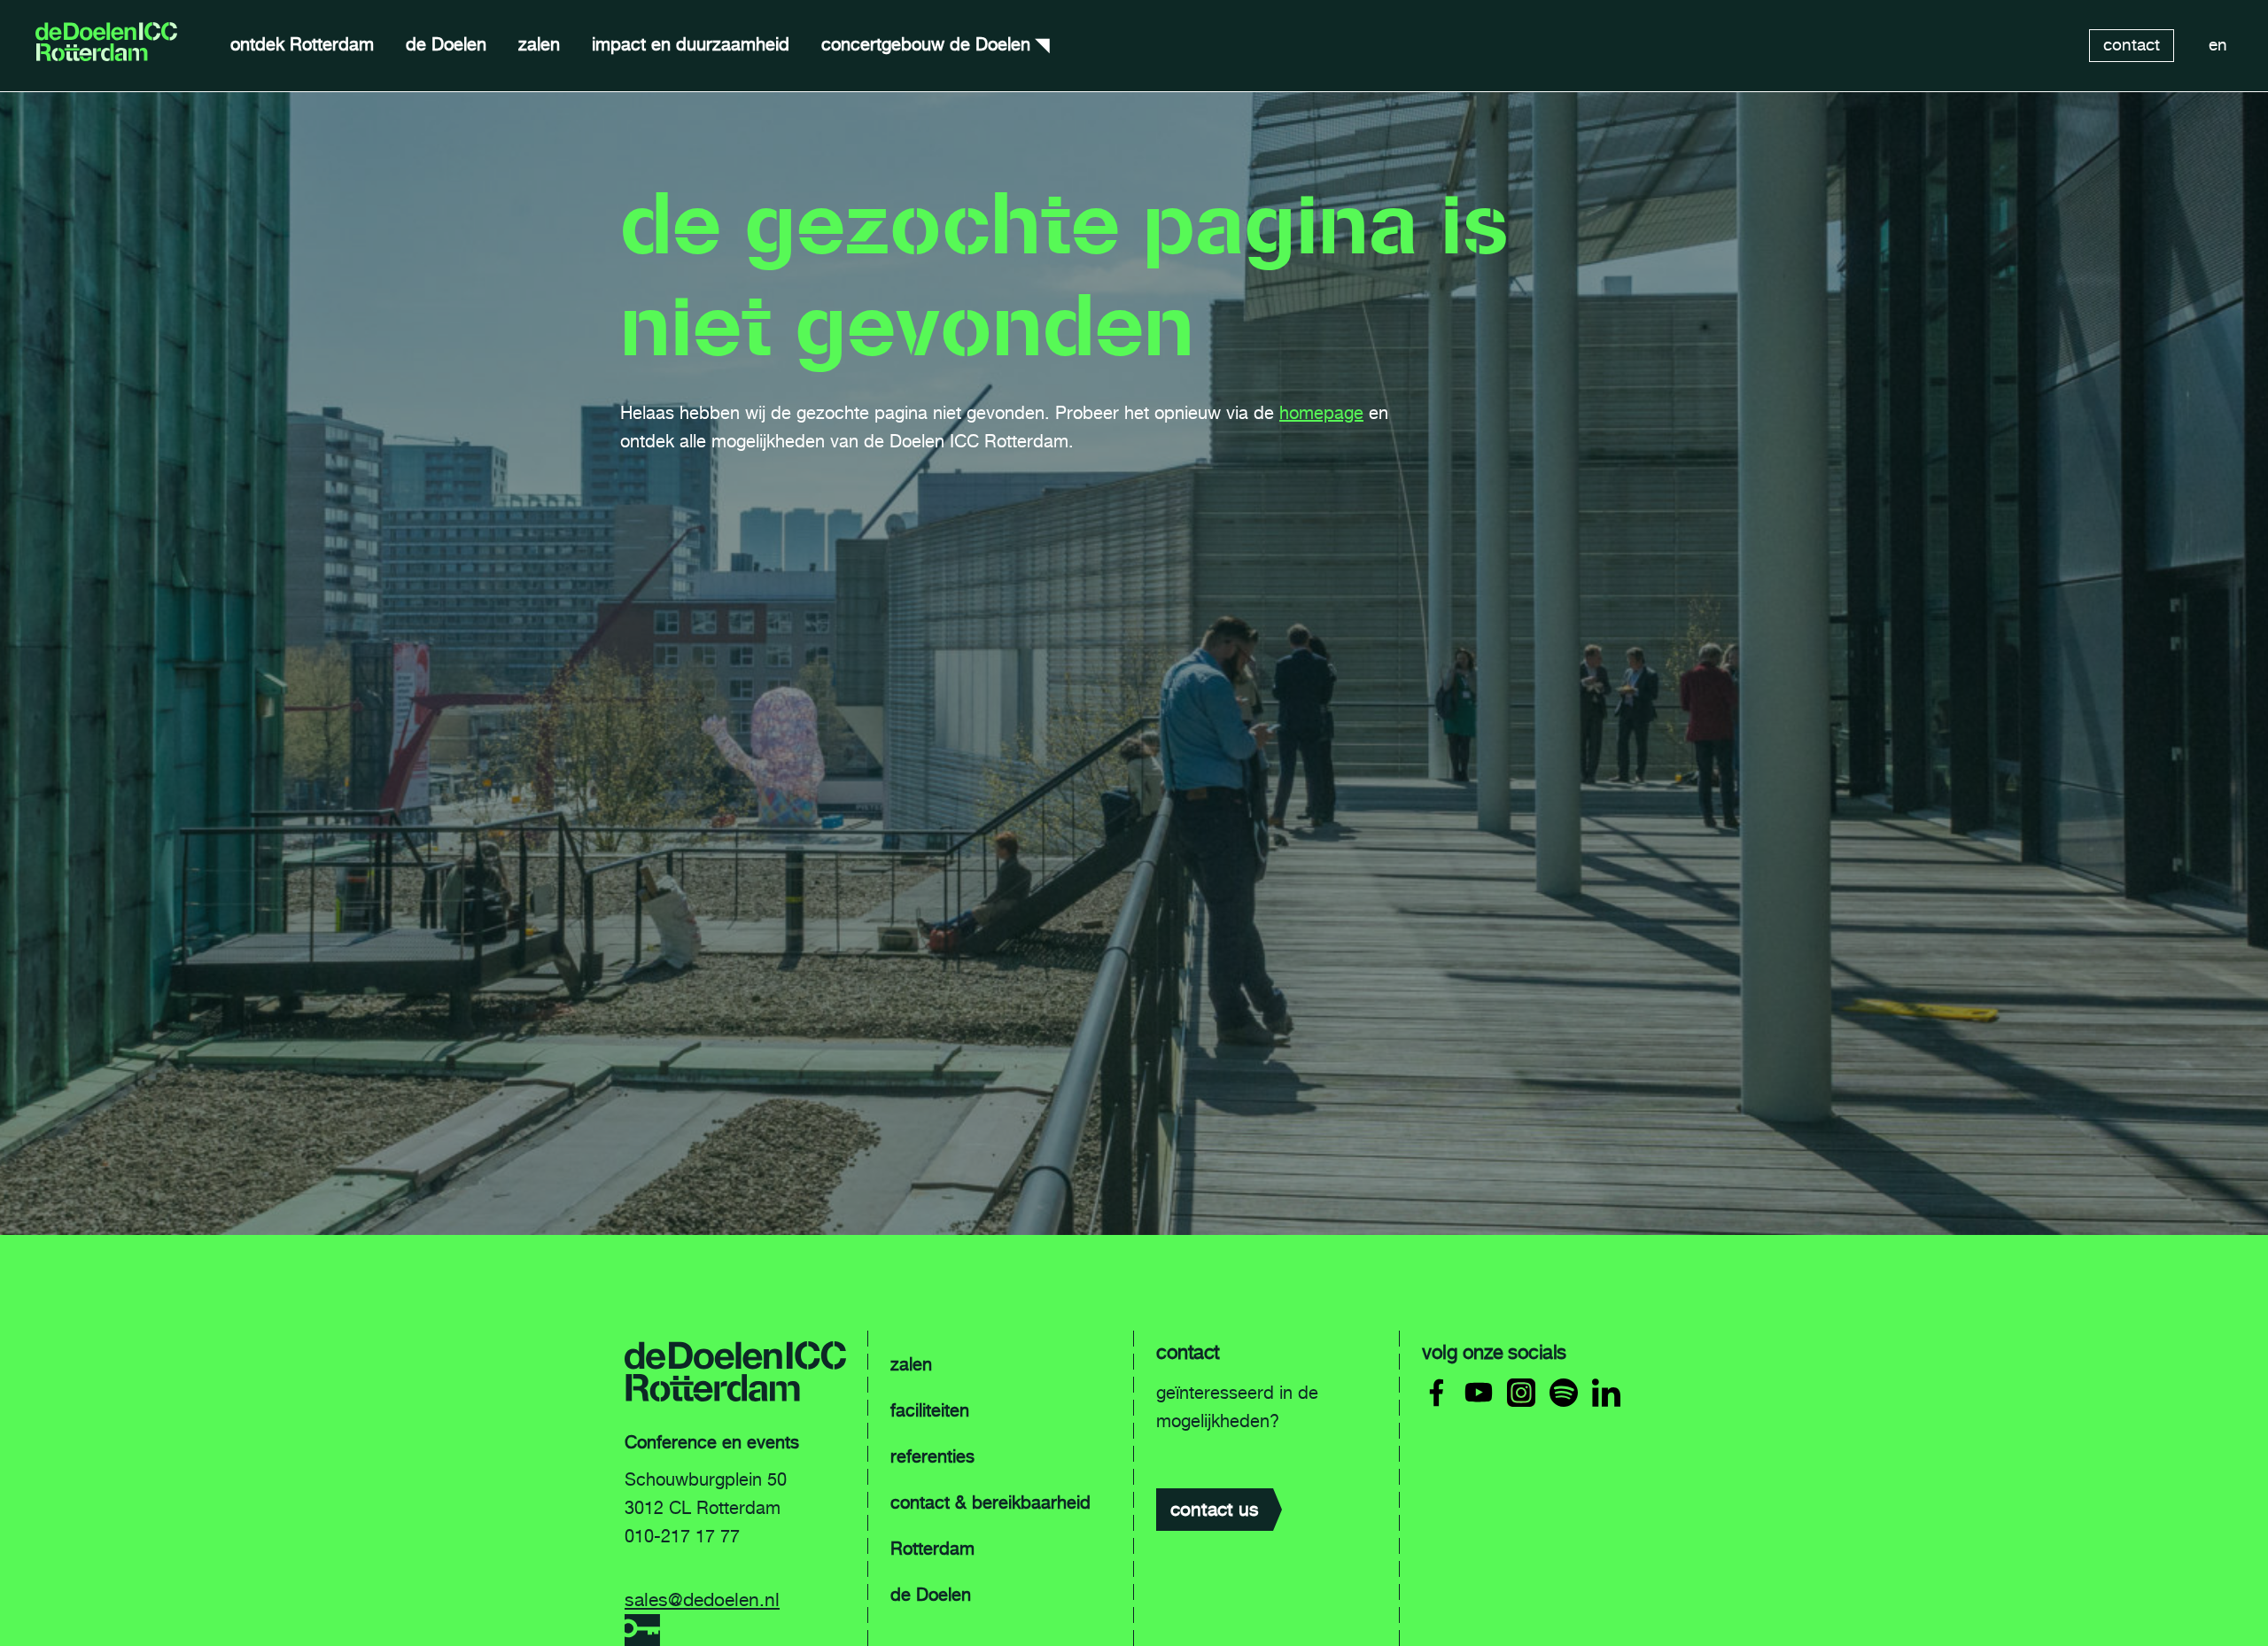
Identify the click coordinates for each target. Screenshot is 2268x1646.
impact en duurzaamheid (691, 44)
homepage (1321, 413)
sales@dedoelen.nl (702, 1599)
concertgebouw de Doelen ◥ (935, 44)
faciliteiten (930, 1410)
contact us (1215, 1509)
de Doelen (446, 44)
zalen (539, 44)
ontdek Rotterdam (302, 44)
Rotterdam (932, 1549)
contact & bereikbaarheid (990, 1502)
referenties (932, 1456)
